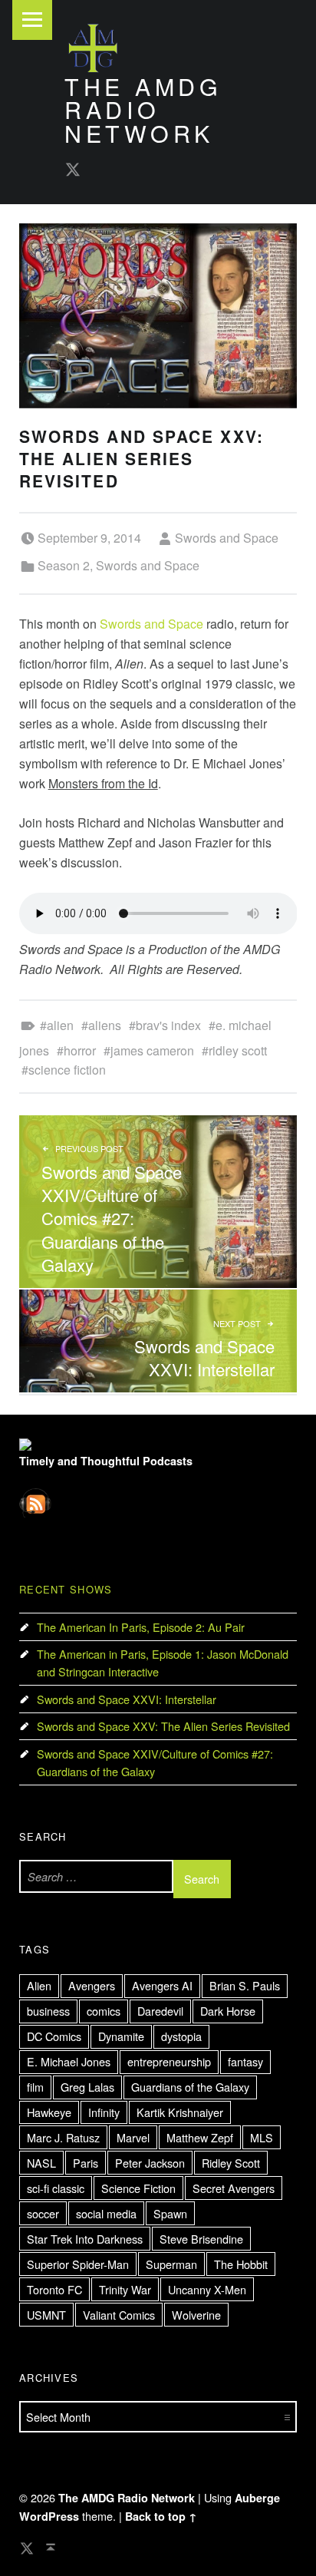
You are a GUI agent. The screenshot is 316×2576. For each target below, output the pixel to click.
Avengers (92, 1985)
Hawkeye (49, 2112)
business (48, 2011)
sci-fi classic (56, 2188)
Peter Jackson (150, 2163)
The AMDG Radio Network (143, 109)
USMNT (46, 2315)
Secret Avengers (234, 2188)
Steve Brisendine (201, 2239)
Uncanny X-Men (207, 2289)
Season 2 (64, 565)
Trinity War (125, 2289)
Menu (32, 20)
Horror (80, 1050)
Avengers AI (162, 1985)
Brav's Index (168, 1025)
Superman (171, 2264)
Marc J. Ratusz (63, 2137)
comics (104, 2011)
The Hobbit (241, 2264)
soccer (43, 2213)
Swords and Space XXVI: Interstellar (127, 1699)
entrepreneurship (169, 2061)
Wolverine (196, 2315)
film (35, 2087)
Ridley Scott (238, 1050)
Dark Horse (228, 2011)
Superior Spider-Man (78, 2264)
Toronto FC (54, 2289)
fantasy (245, 2061)
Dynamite (121, 2036)
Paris (86, 2163)
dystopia (181, 2036)
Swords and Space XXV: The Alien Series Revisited (163, 1726)
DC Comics (54, 2036)
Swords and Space (227, 538)
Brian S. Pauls (245, 1985)
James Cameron (152, 1050)
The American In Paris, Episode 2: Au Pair (141, 1627)
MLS (262, 2137)
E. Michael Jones (69, 2061)
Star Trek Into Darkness (85, 2239)
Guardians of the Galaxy (190, 2087)
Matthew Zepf (200, 2137)
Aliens (105, 1025)
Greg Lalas (87, 2087)
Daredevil (160, 2011)
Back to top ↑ (161, 2516)
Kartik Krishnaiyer (180, 2112)
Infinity (104, 2112)
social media (106, 2213)
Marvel (133, 2137)
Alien (60, 1025)
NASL (41, 2163)
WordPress (49, 2516)
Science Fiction (67, 1070)
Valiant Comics (119, 2315)
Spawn (170, 2213)
